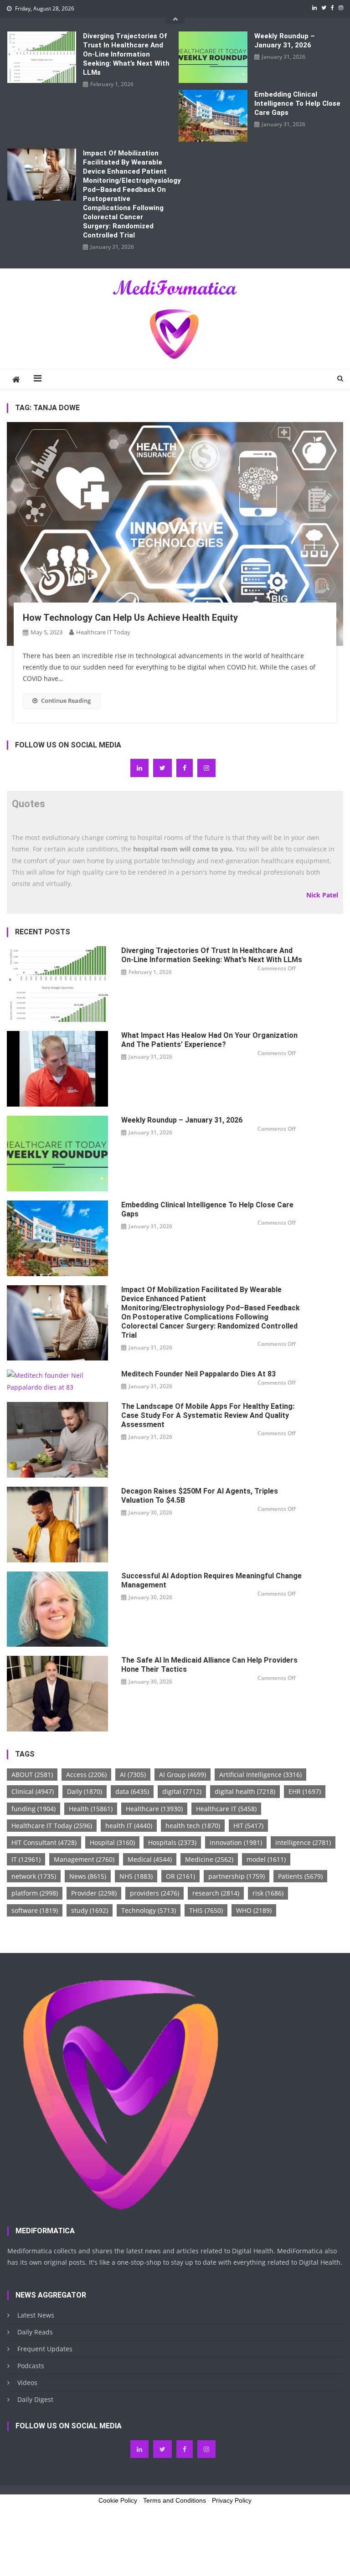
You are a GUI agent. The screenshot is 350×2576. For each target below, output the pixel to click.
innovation (236, 1842)
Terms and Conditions (175, 2500)
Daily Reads (35, 2332)
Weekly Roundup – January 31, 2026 (285, 41)
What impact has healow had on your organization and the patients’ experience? (209, 1040)
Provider (94, 1893)
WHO (254, 1910)
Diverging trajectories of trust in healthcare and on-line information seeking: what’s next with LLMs (126, 54)
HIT (248, 1826)
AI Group (183, 1775)
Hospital (112, 1842)
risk (268, 1893)
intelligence (303, 1842)
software (35, 1910)
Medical (150, 1859)
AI (133, 1775)
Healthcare (154, 1809)
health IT (129, 1826)
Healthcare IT (226, 1809)
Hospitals (172, 1842)
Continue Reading (66, 701)
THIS (206, 1910)
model (266, 1859)
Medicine (209, 1859)
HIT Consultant (44, 1842)
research (216, 1893)
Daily (85, 1791)
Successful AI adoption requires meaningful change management (211, 1580)
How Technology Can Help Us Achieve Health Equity (130, 618)
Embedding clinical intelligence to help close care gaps (297, 103)
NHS (136, 1876)
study (90, 1910)
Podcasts (31, 2366)
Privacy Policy (232, 2500)
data (132, 1791)
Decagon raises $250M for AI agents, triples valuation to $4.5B (200, 1496)
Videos (27, 2383)
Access (86, 1775)
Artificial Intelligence (260, 1775)
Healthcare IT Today (103, 632)
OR (180, 1876)
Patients (300, 1876)
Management (84, 1859)
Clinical (33, 1791)
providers (154, 1893)
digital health (245, 1791)
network (34, 1876)
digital (182, 1791)
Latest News (36, 2315)
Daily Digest (35, 2399)
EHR (305, 1791)
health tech (193, 1826)
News (88, 1876)
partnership (237, 1876)
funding (33, 1809)
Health (91, 1809)
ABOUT (32, 1775)
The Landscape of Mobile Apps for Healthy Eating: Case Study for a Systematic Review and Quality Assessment (208, 1415)
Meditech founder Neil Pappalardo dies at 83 (198, 1374)
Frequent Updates (45, 2349)
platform (35, 1893)
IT (26, 1859)
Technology (149, 1910)
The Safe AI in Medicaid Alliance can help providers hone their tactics (209, 1665)
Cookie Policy (118, 2500)
